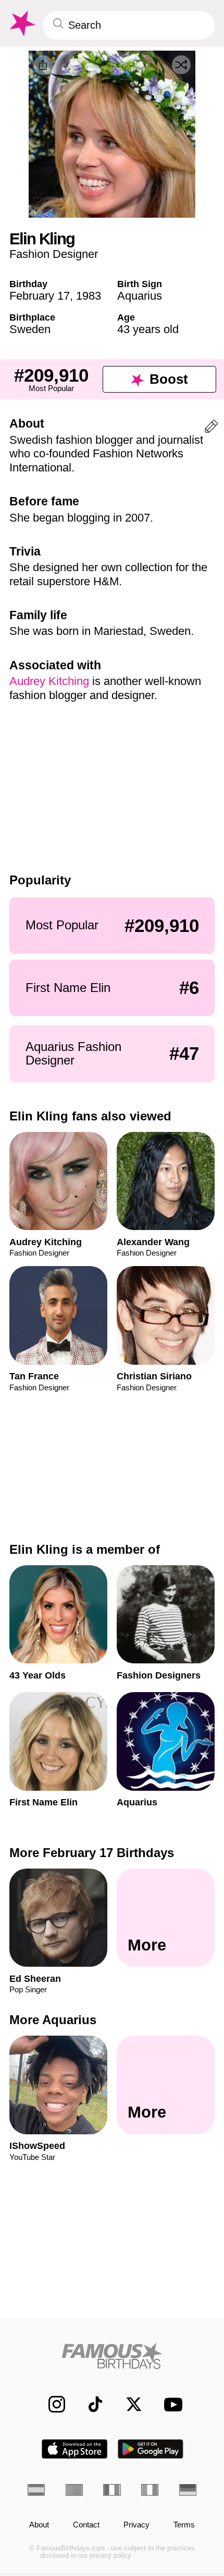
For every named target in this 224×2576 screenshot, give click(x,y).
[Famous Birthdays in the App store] (74, 2449)
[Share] (43, 65)
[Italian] (150, 2490)
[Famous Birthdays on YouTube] (170, 2404)
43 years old (148, 329)
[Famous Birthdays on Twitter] (128, 2404)
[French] (112, 2490)
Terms (184, 2525)
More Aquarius (53, 2020)
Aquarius (140, 296)
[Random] (181, 65)
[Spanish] (36, 2490)
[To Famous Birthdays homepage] (21, 24)
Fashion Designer (54, 254)
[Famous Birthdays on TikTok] (90, 2404)
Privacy (136, 2525)
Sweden (30, 329)
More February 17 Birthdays (92, 1853)
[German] (188, 2490)
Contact (86, 2525)
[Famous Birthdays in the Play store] (151, 2449)
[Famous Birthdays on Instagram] (51, 2404)
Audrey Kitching (51, 681)
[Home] (112, 2356)
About (39, 2525)
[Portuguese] (74, 2490)
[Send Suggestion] (211, 428)
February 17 (40, 296)
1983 (89, 296)
